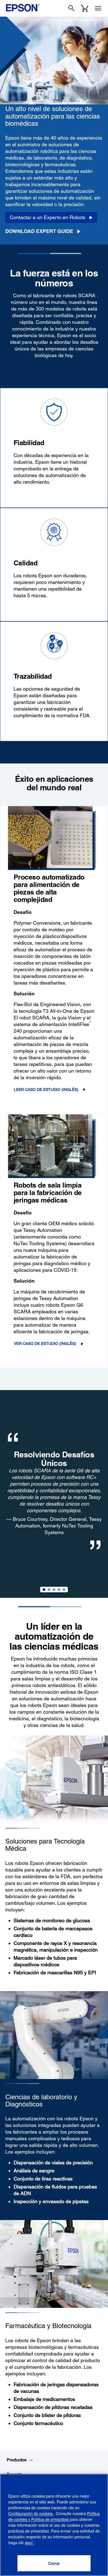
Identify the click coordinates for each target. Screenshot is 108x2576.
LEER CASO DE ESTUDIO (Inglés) (46, 1090)
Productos (17, 2460)
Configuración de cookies (31, 2513)
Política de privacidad (50, 2519)
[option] (54, 1494)
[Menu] (98, 8)
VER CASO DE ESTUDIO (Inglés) (45, 1344)
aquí (29, 2542)
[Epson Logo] (23, 8)
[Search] (71, 8)
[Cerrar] (54, 2563)
